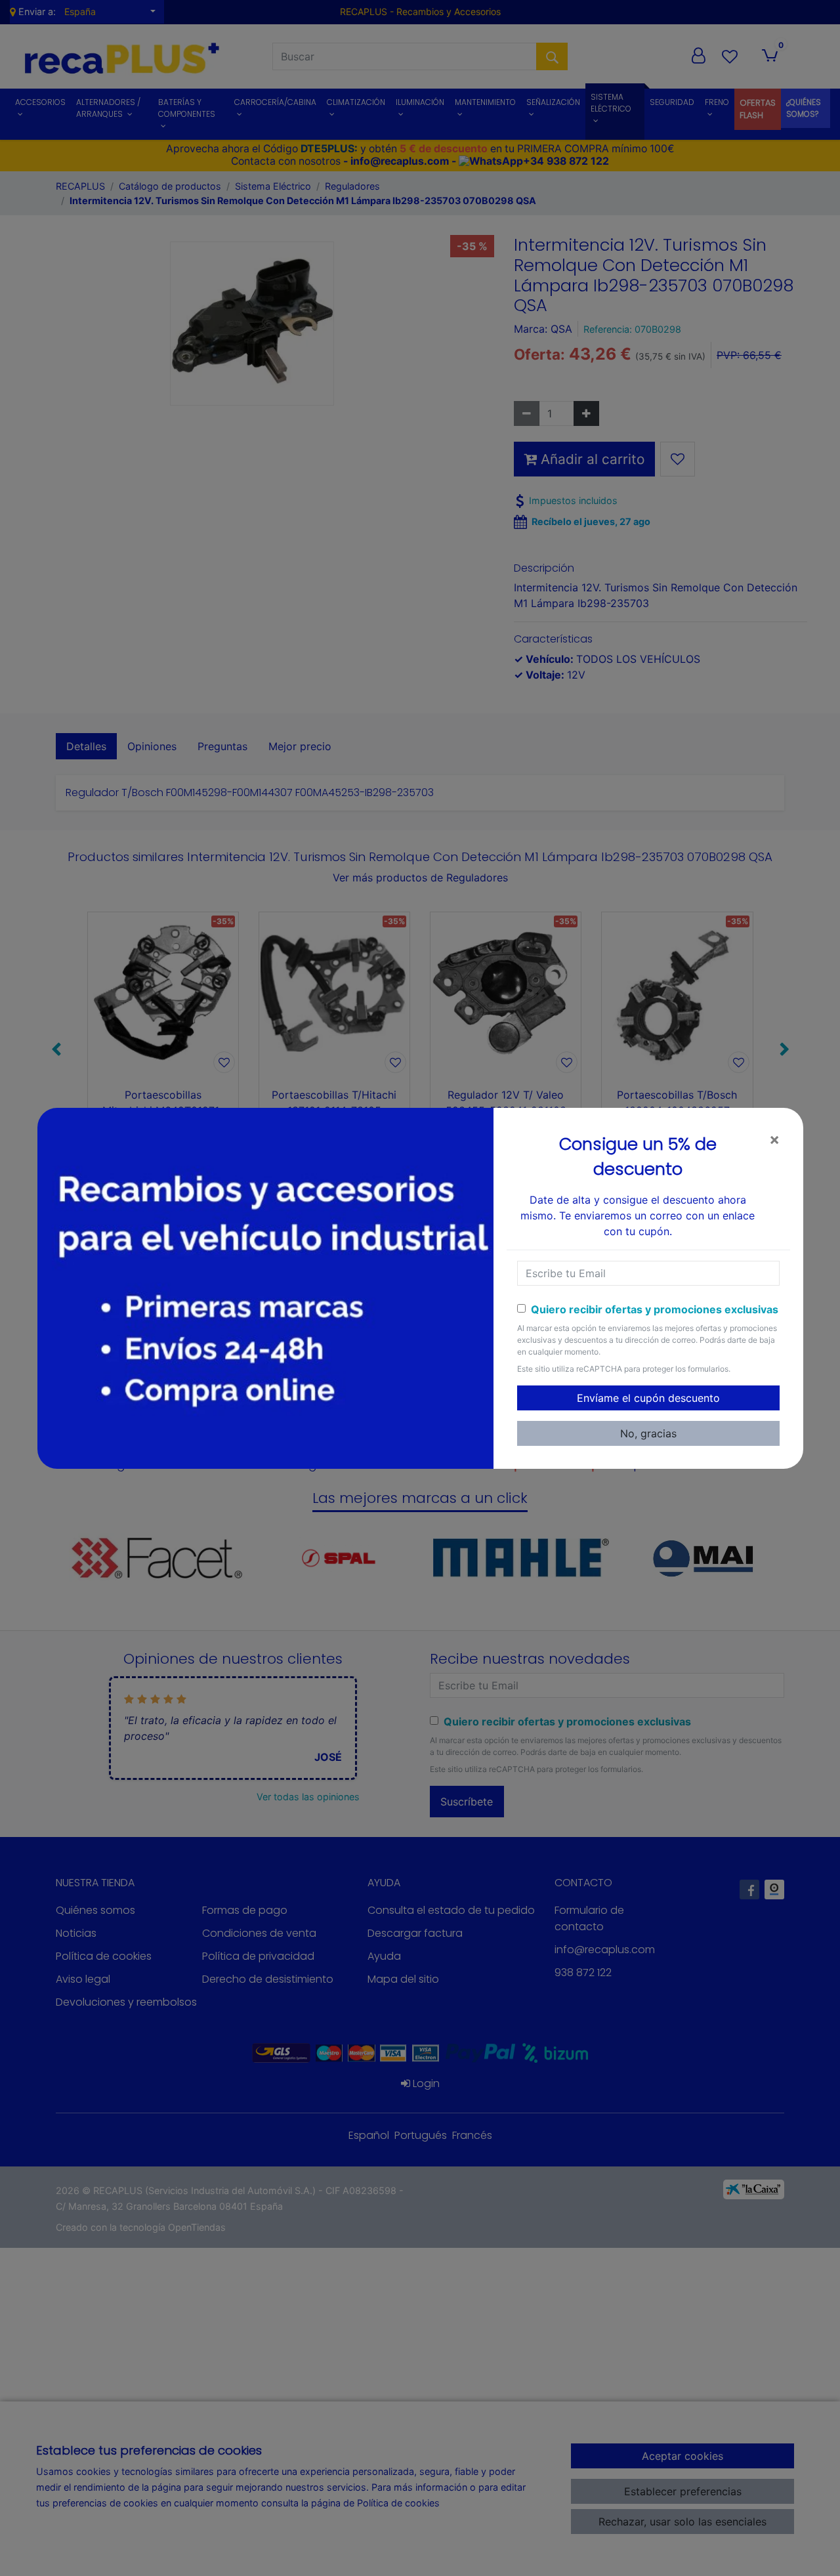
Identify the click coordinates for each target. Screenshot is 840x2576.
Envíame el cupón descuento (648, 1398)
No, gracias (648, 1433)
